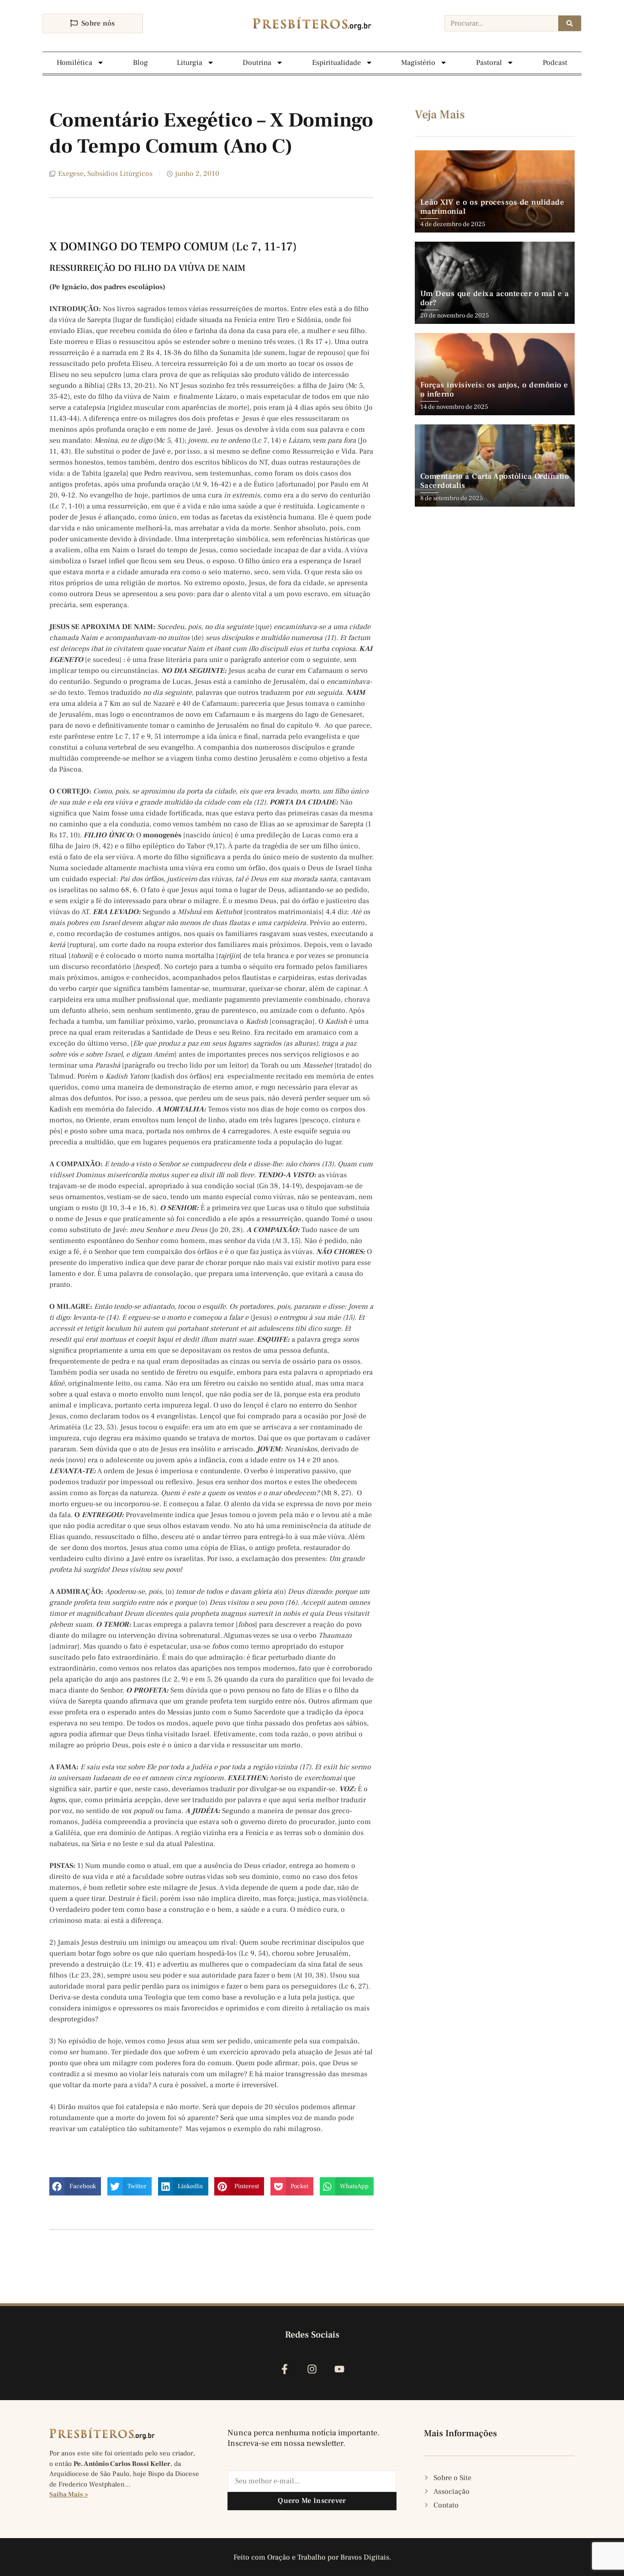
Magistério (418, 63)
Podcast (555, 63)
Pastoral (489, 63)
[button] (75, 2186)
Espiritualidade (336, 63)
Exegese (71, 174)
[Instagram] (312, 2369)
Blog (140, 63)
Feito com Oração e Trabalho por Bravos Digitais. (312, 2557)
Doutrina (257, 63)
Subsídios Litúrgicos (120, 174)
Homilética (74, 63)
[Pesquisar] (570, 23)
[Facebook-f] (284, 2369)
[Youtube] (340, 2369)
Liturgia (190, 63)
